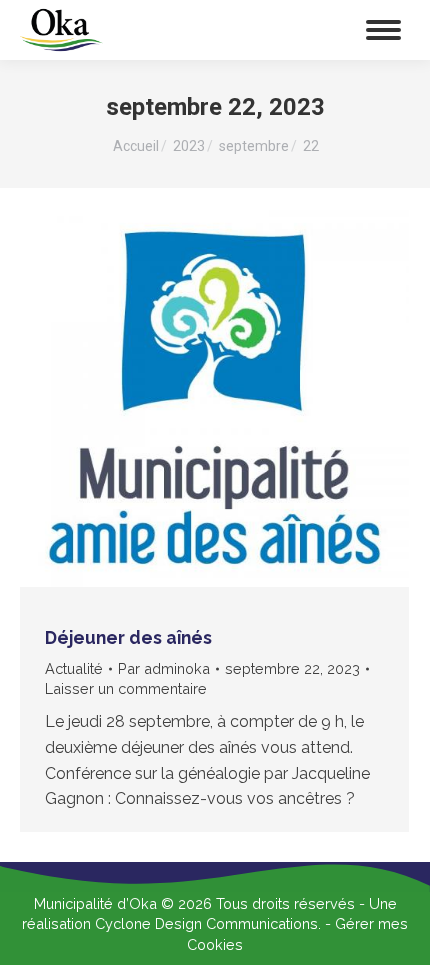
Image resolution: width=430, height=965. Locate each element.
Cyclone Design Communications (206, 923)
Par (164, 668)
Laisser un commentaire (126, 688)
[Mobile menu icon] (383, 30)
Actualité (74, 668)
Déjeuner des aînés (128, 637)
